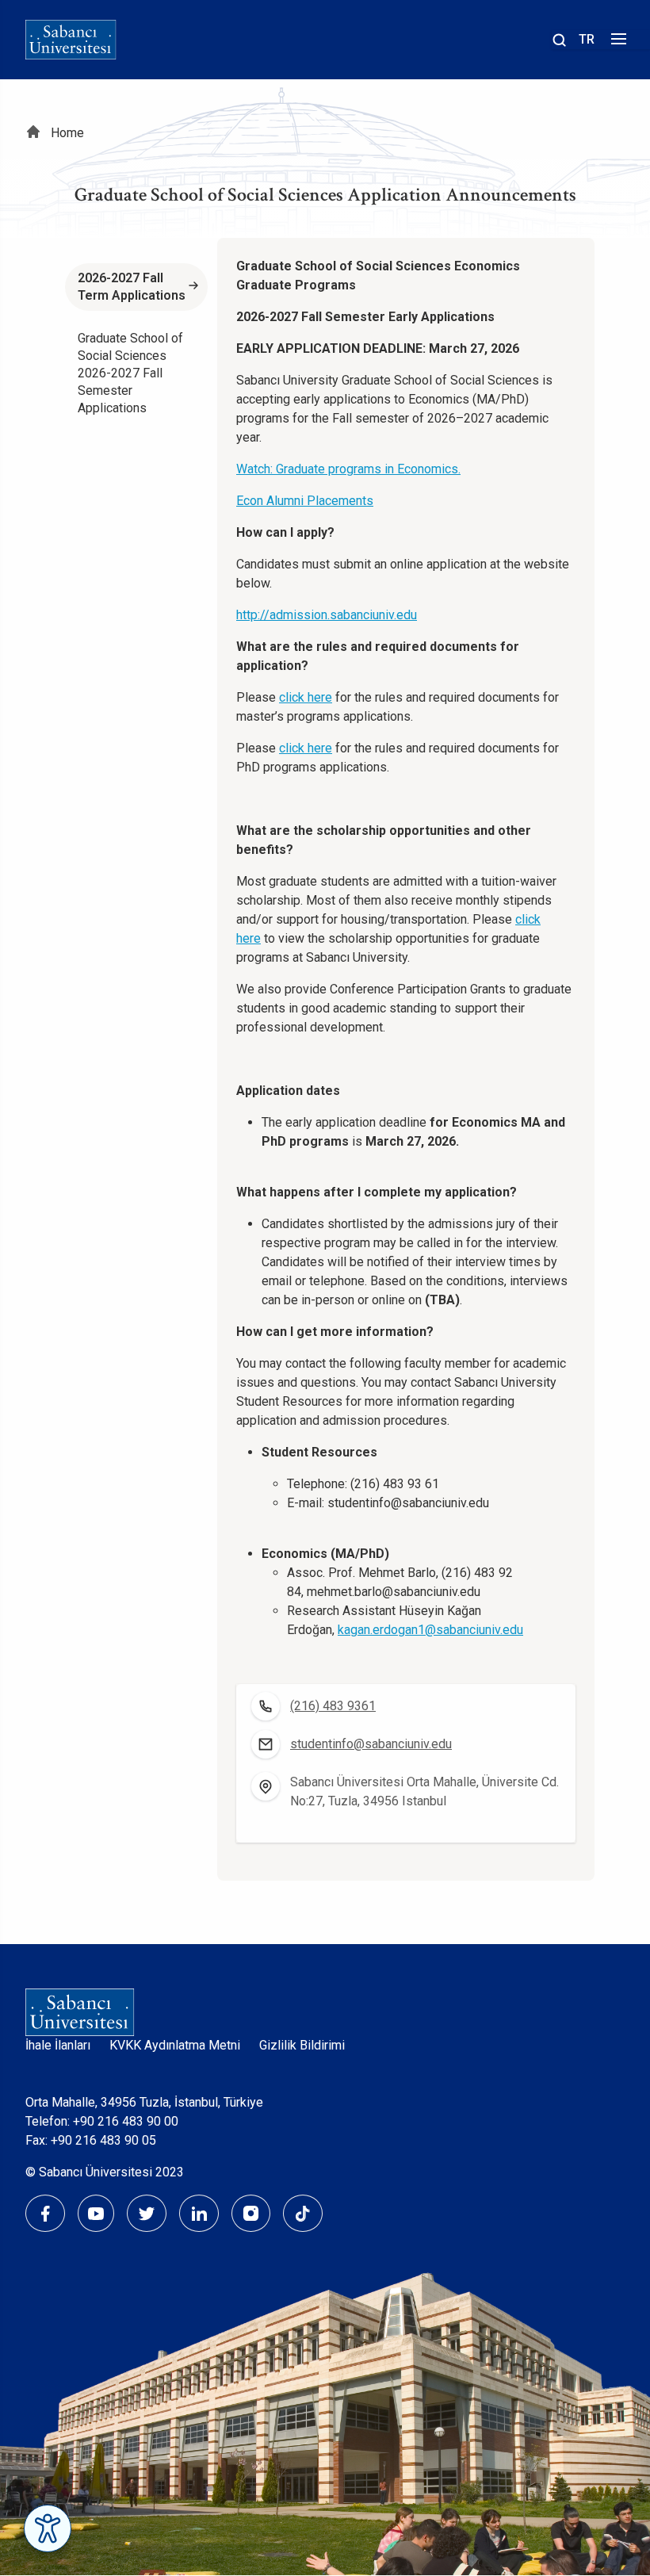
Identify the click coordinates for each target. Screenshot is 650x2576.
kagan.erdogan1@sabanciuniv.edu (430, 1630)
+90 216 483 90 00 (126, 2121)
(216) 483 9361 (333, 1706)
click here (306, 697)
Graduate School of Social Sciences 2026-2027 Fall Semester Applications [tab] (130, 373)
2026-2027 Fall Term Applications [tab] (132, 287)
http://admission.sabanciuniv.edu (327, 615)
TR (587, 39)
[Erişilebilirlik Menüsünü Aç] (48, 2528)
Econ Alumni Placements (305, 501)
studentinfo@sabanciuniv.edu (371, 1744)
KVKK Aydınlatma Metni (175, 2045)
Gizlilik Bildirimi (302, 2045)
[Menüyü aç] (616, 43)
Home (67, 133)
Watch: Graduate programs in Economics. (348, 469)
